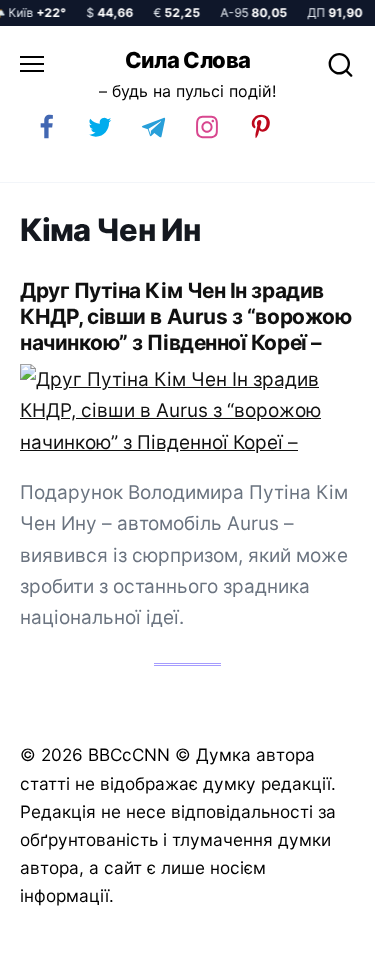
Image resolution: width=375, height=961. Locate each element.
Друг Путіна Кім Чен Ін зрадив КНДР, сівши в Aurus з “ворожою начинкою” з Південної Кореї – (185, 316)
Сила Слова (188, 60)
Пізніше (314, 938)
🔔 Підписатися (149, 937)
